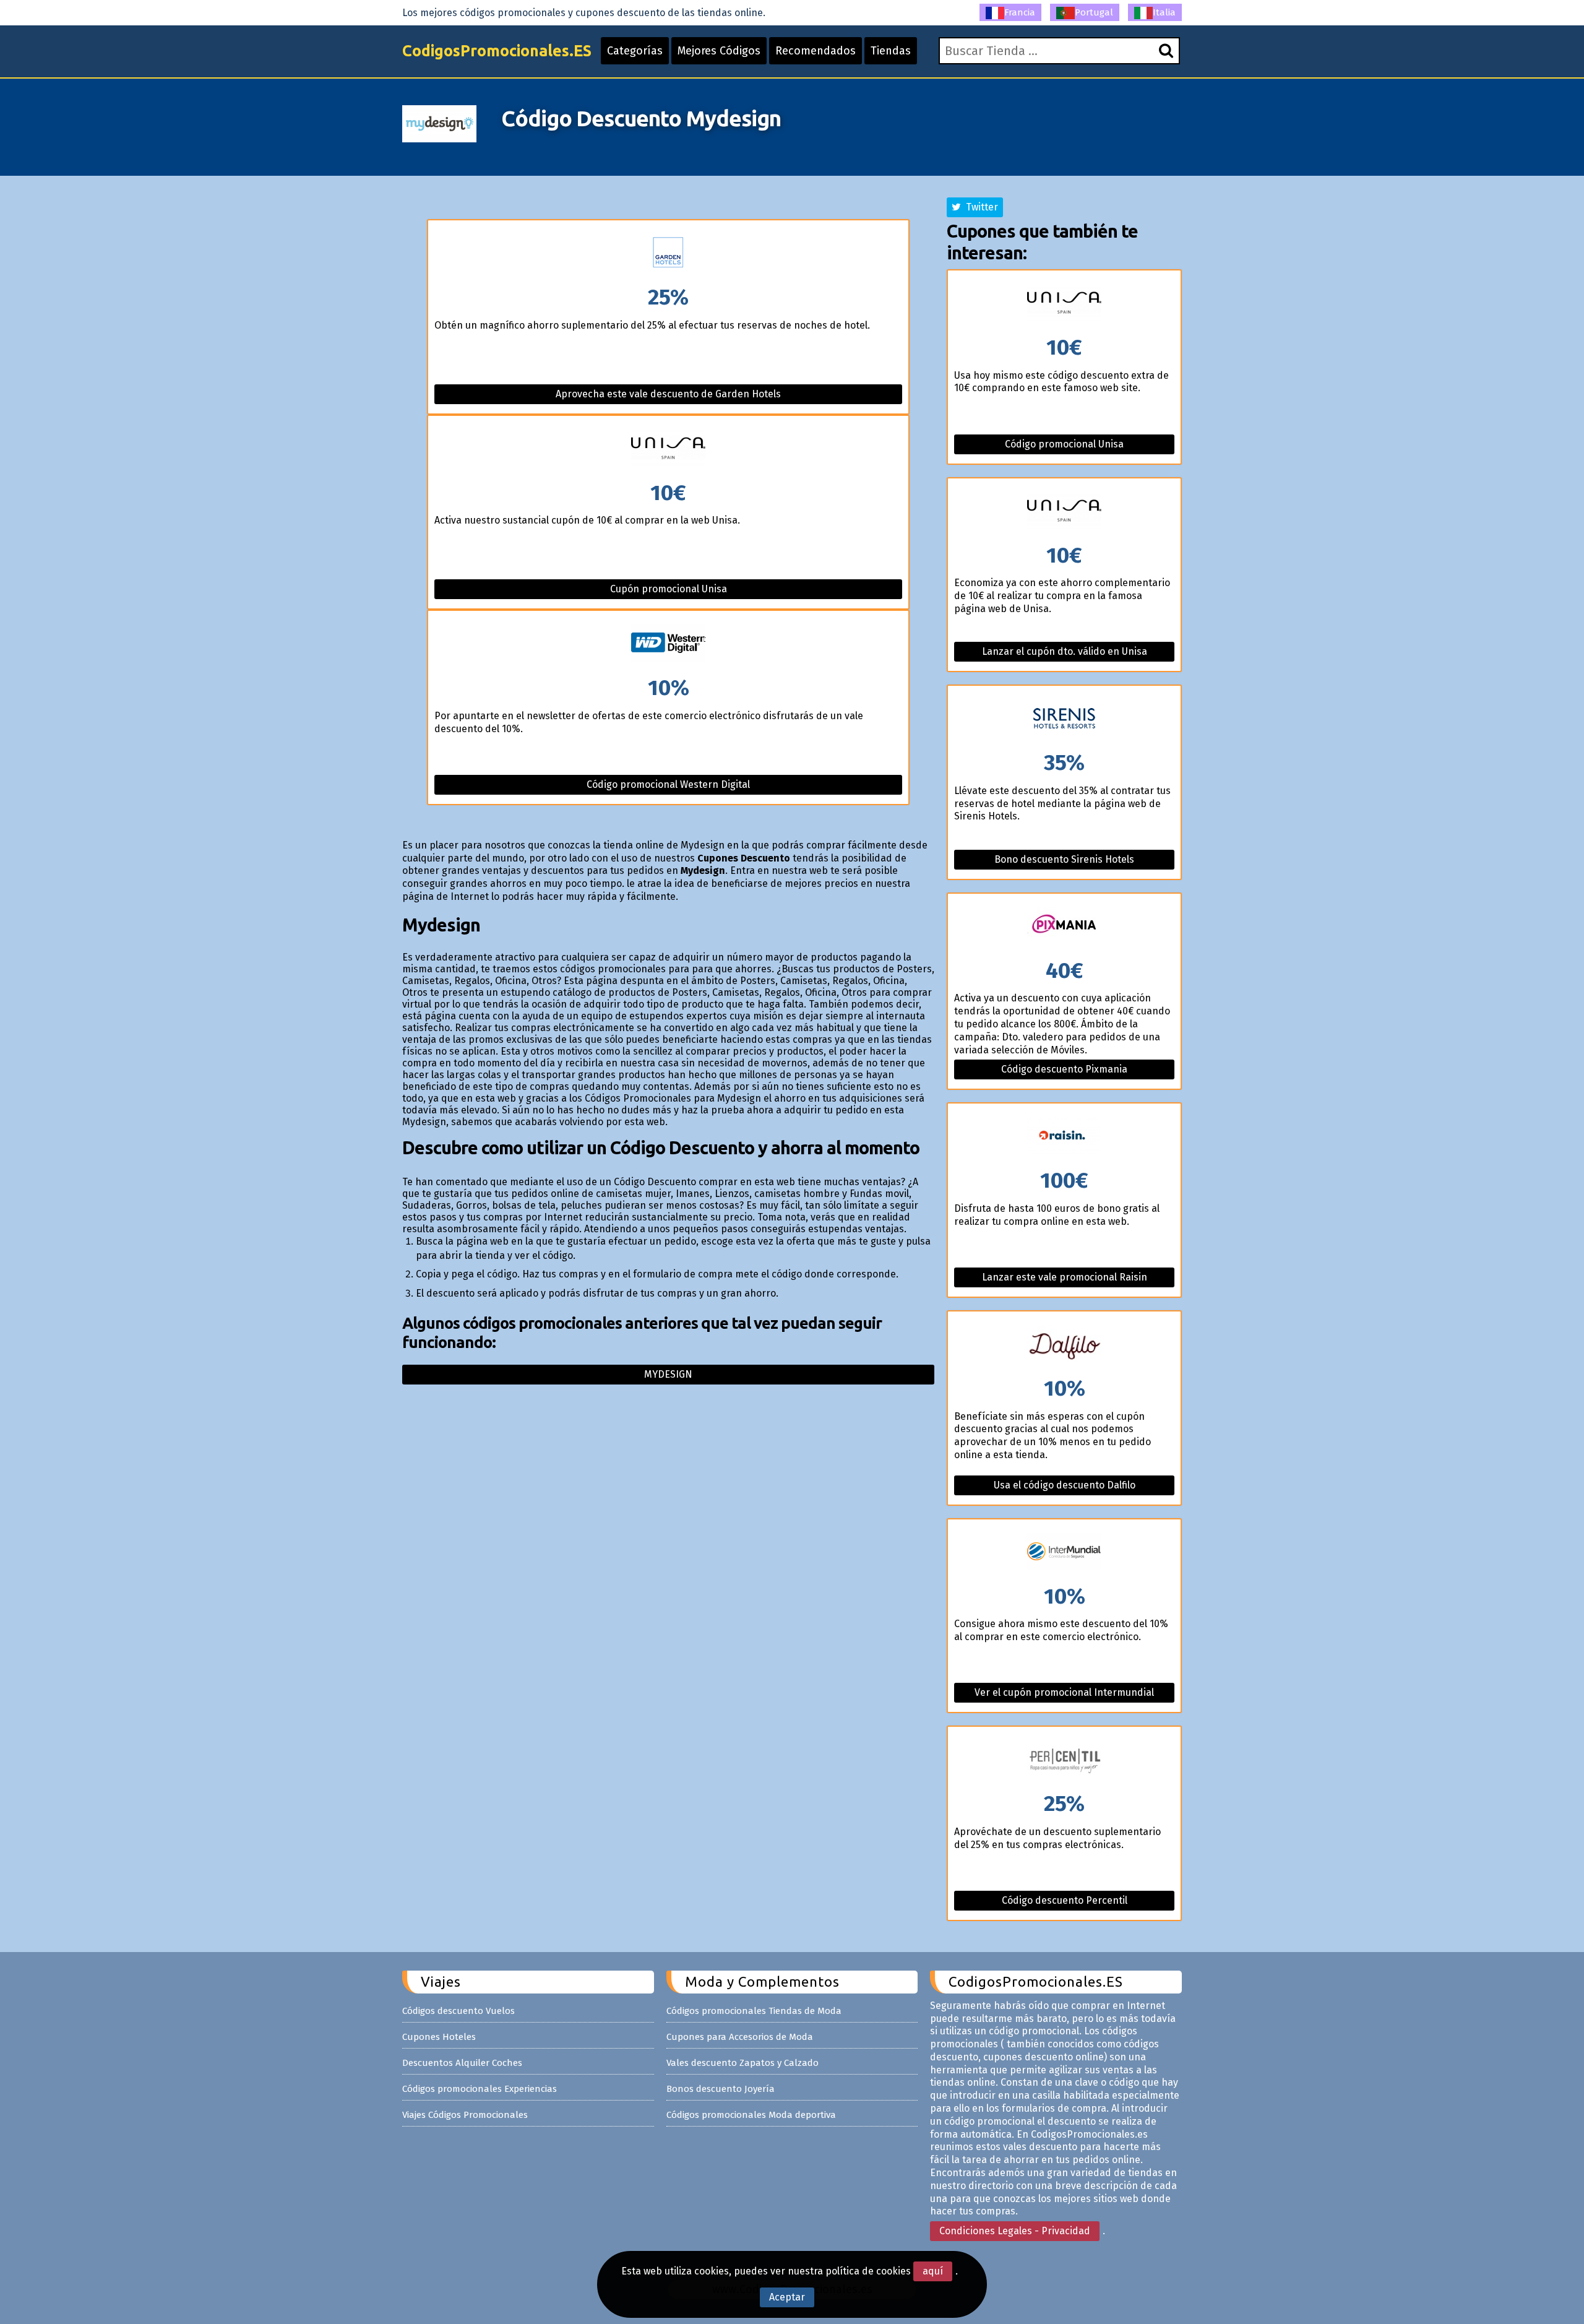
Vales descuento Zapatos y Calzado (742, 2063)
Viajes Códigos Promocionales (465, 2115)
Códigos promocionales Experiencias (480, 2089)
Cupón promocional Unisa (669, 589)
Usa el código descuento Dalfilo (1065, 1485)
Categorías (635, 51)
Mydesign (668, 1374)
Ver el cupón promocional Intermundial (1064, 1692)
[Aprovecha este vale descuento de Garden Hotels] (668, 253)
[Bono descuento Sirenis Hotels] (1064, 719)
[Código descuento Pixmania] (1064, 927)
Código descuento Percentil (1065, 1900)
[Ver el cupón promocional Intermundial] (1064, 1553)
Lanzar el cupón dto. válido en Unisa (1065, 651)
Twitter (979, 207)
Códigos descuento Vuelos (458, 2011)
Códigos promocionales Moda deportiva (751, 2115)
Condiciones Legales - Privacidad (1015, 2231)
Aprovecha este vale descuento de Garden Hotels (668, 394)
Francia (1020, 12)
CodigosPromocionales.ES (497, 51)
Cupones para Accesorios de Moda (740, 2037)
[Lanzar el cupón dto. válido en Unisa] (1064, 512)
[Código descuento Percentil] (1064, 1760)
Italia (1164, 12)
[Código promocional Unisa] (1064, 304)
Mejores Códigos (719, 51)
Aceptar (787, 2297)
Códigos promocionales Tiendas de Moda (754, 2011)
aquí (933, 2271)
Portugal (1094, 12)
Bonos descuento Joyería (721, 2089)
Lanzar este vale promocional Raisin (1065, 1277)
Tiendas (891, 51)
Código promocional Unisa (1064, 444)
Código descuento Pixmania (1064, 1069)
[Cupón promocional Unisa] (668, 449)
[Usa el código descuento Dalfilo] (1064, 1345)
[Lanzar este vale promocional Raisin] (1064, 1137)
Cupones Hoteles (439, 2037)
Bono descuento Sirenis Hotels (1064, 859)
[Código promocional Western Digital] (668, 644)
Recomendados (816, 51)
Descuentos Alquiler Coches (462, 2063)
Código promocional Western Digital (668, 784)
